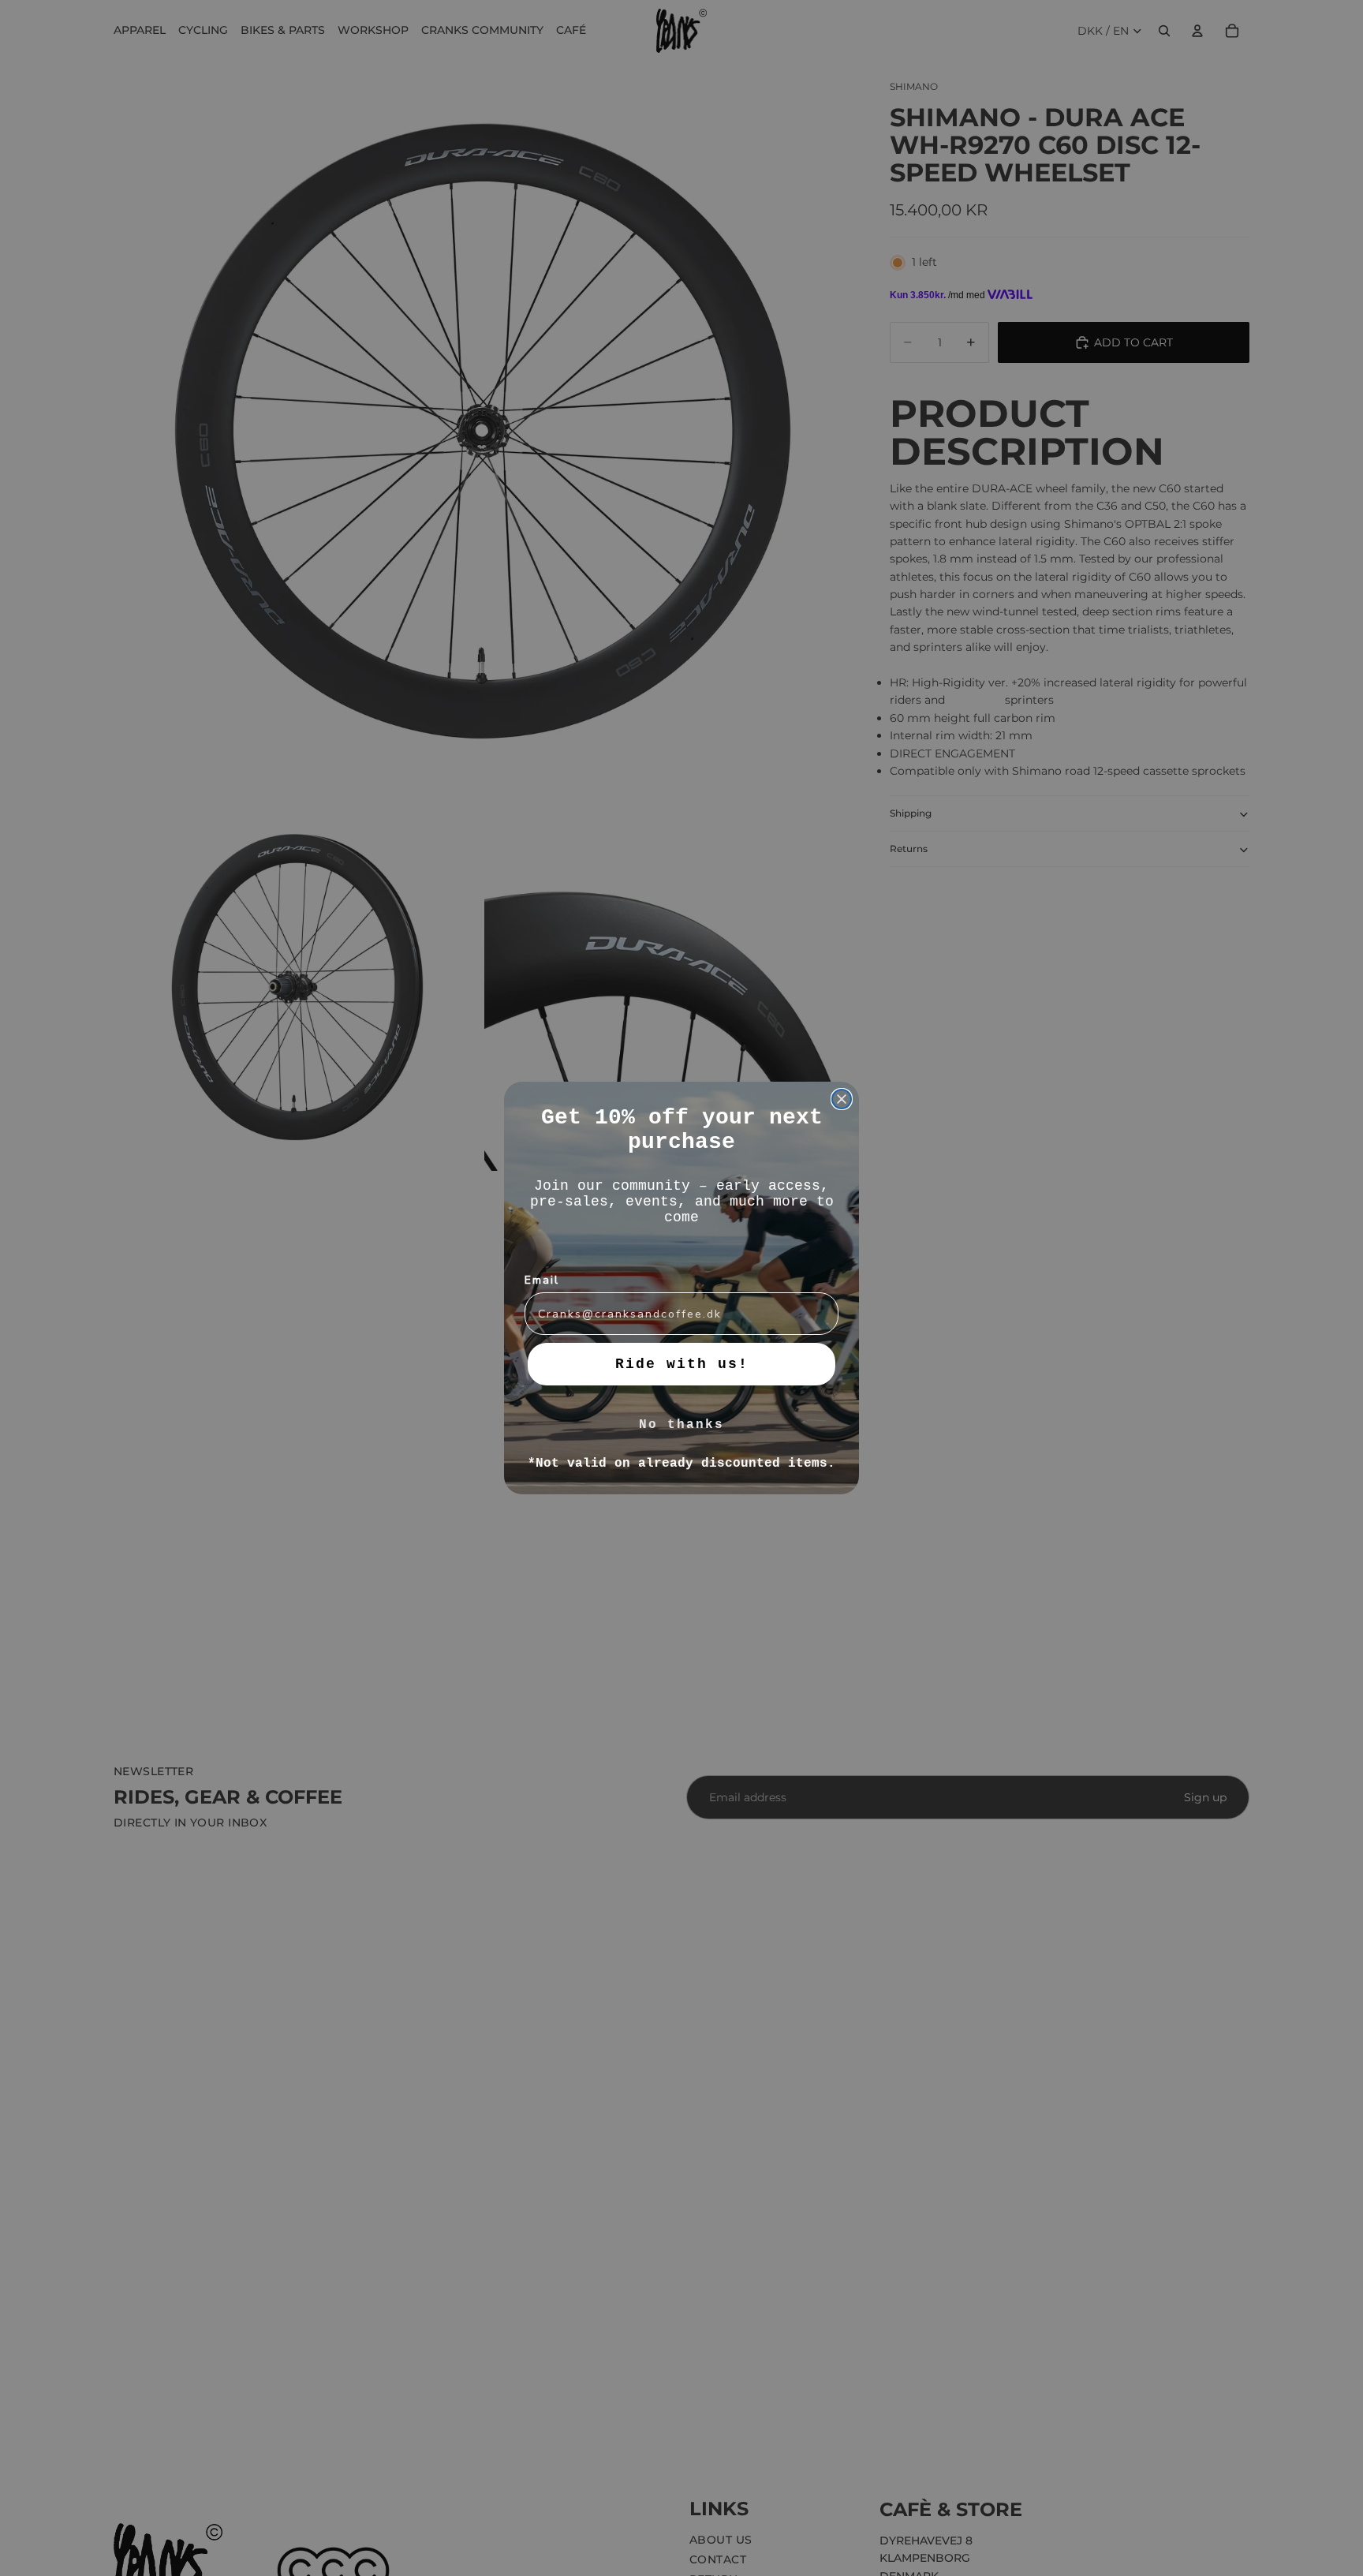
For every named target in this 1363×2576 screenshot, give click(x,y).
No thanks (681, 1425)
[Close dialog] (842, 1099)
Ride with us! (682, 1364)
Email (542, 1280)
